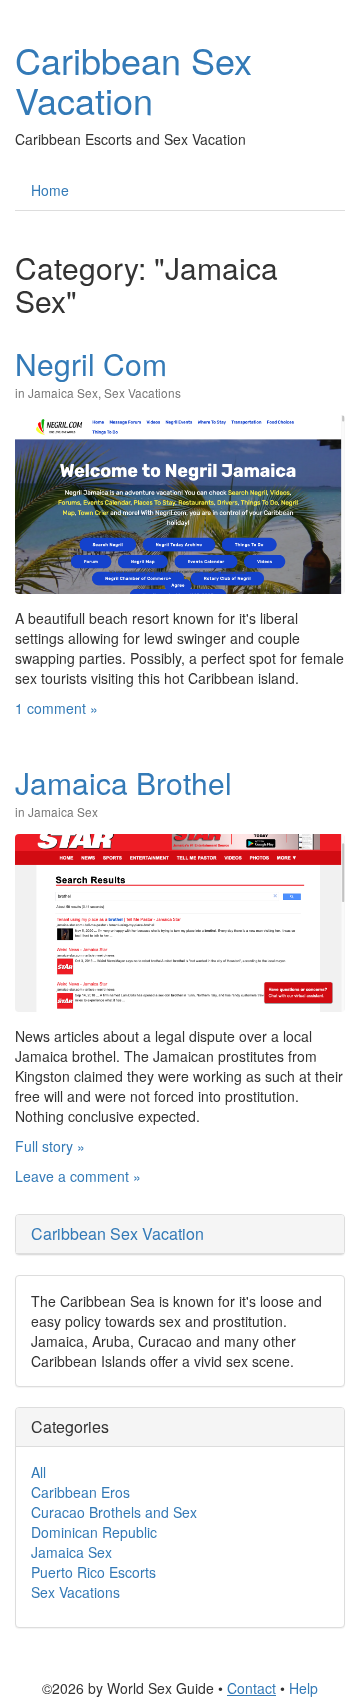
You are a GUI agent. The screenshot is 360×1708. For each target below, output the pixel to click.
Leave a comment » (78, 1176)
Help (303, 1688)
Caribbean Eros (80, 1492)
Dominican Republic (94, 1532)
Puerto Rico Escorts (93, 1572)
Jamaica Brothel (123, 782)
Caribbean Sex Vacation (133, 79)
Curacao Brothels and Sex (114, 1512)
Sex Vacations (142, 392)
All (38, 1472)
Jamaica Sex (63, 392)
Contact (251, 1688)
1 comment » (56, 708)
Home (50, 190)
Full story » (50, 1146)
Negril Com (91, 363)
